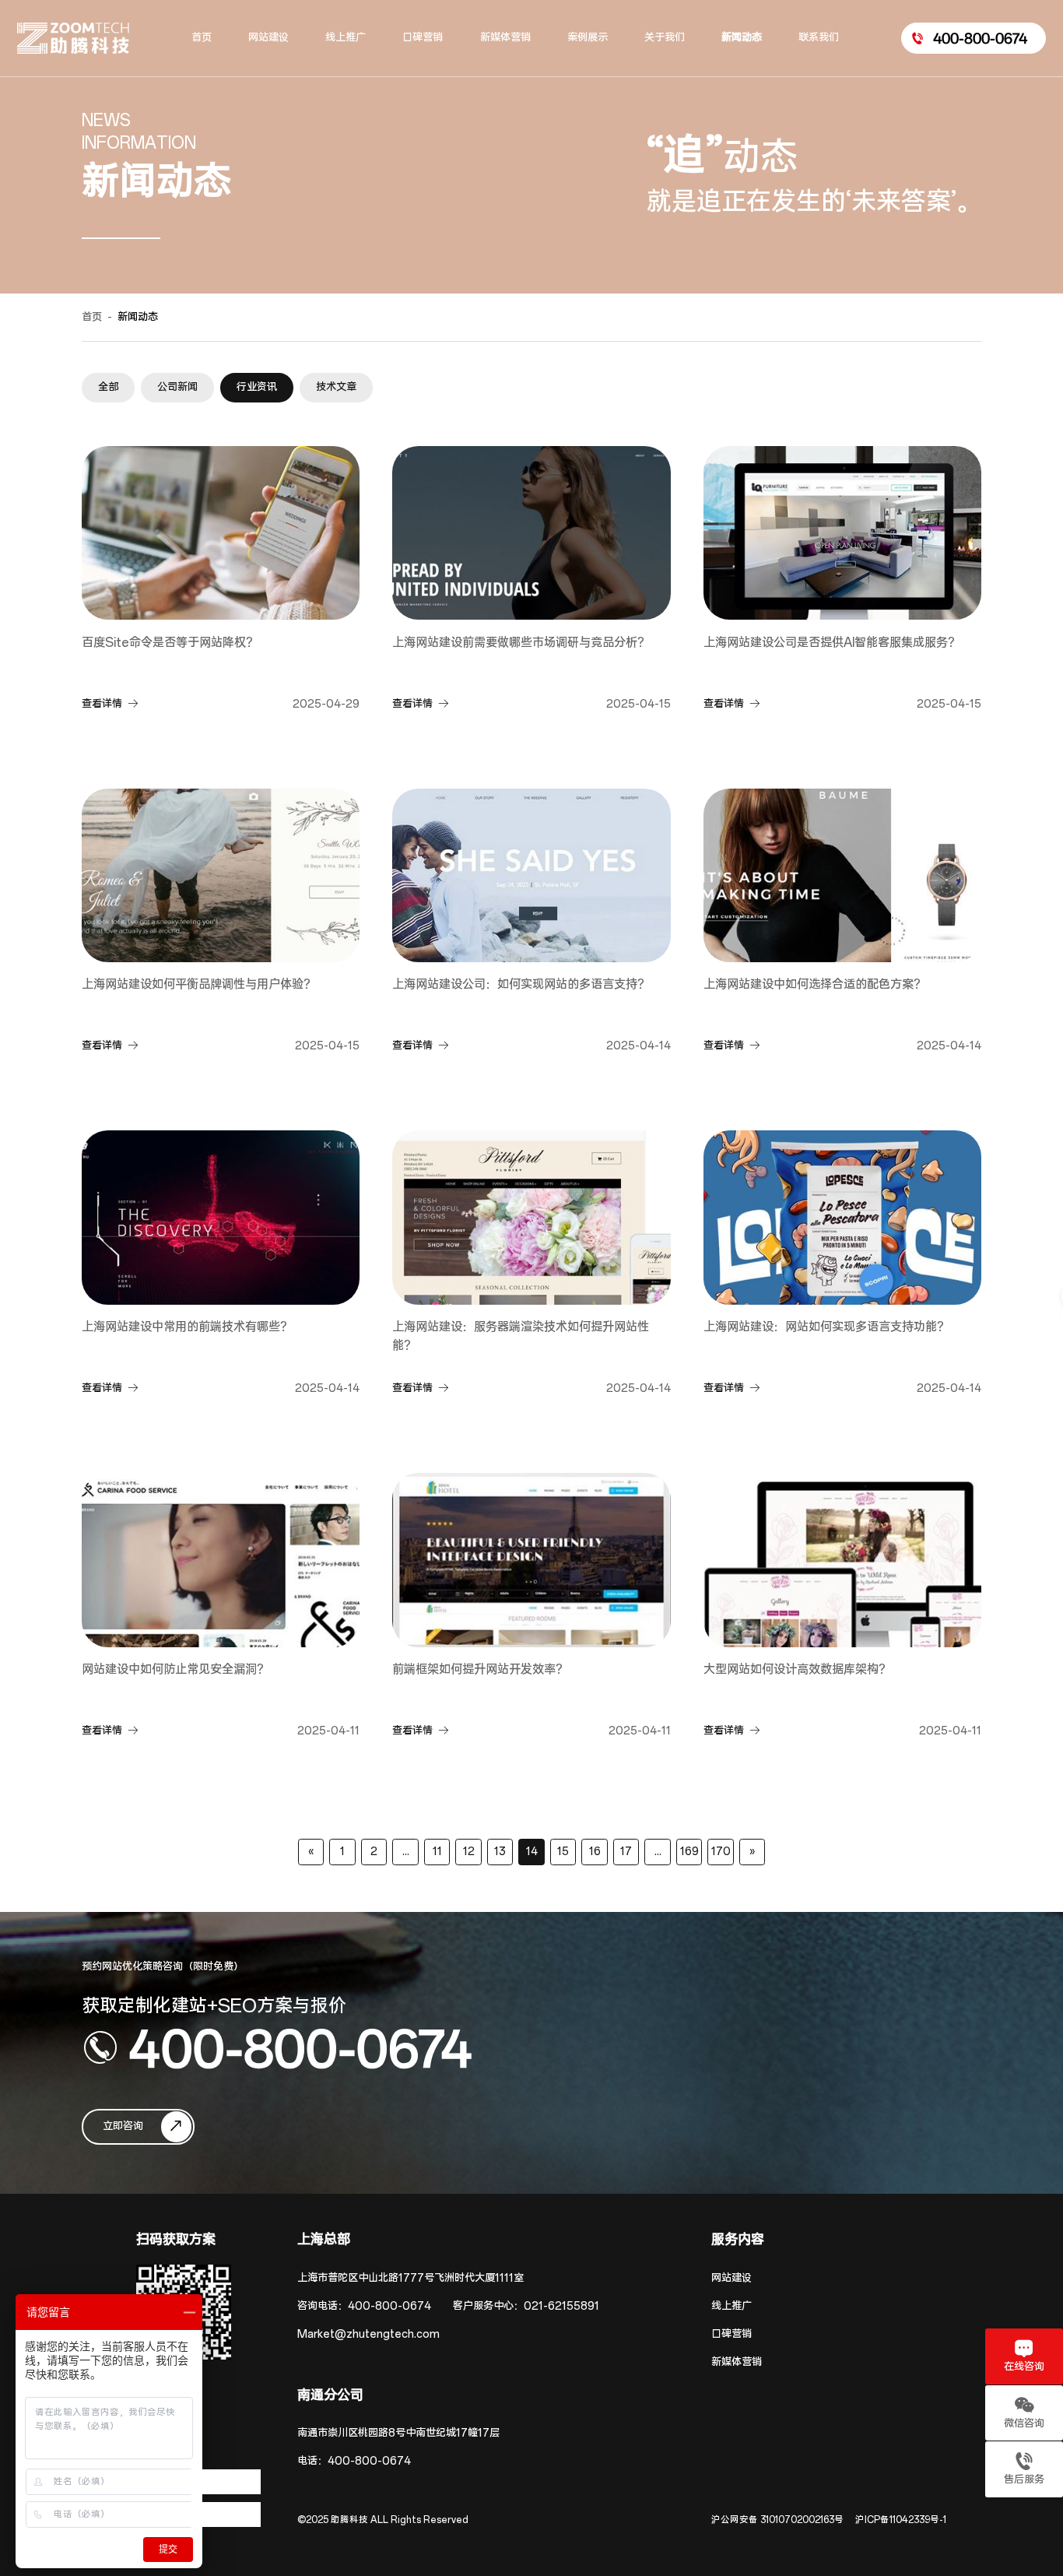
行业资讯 (257, 387)
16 (595, 1852)
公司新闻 (177, 387)
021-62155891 (561, 2306)
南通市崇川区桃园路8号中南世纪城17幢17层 (398, 2433)
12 (469, 1852)
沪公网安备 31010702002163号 (777, 2520)
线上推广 (731, 2306)
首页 (92, 317)
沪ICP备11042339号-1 (901, 2520)
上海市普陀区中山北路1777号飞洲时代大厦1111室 (410, 2278)
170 (721, 1852)
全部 (108, 387)
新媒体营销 (737, 2362)
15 (563, 1852)
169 (689, 1852)
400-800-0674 (300, 2047)
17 (626, 1852)
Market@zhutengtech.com (368, 2334)
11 (437, 1852)
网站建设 (731, 2278)
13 (500, 1852)
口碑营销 (731, 2334)
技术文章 (336, 387)
